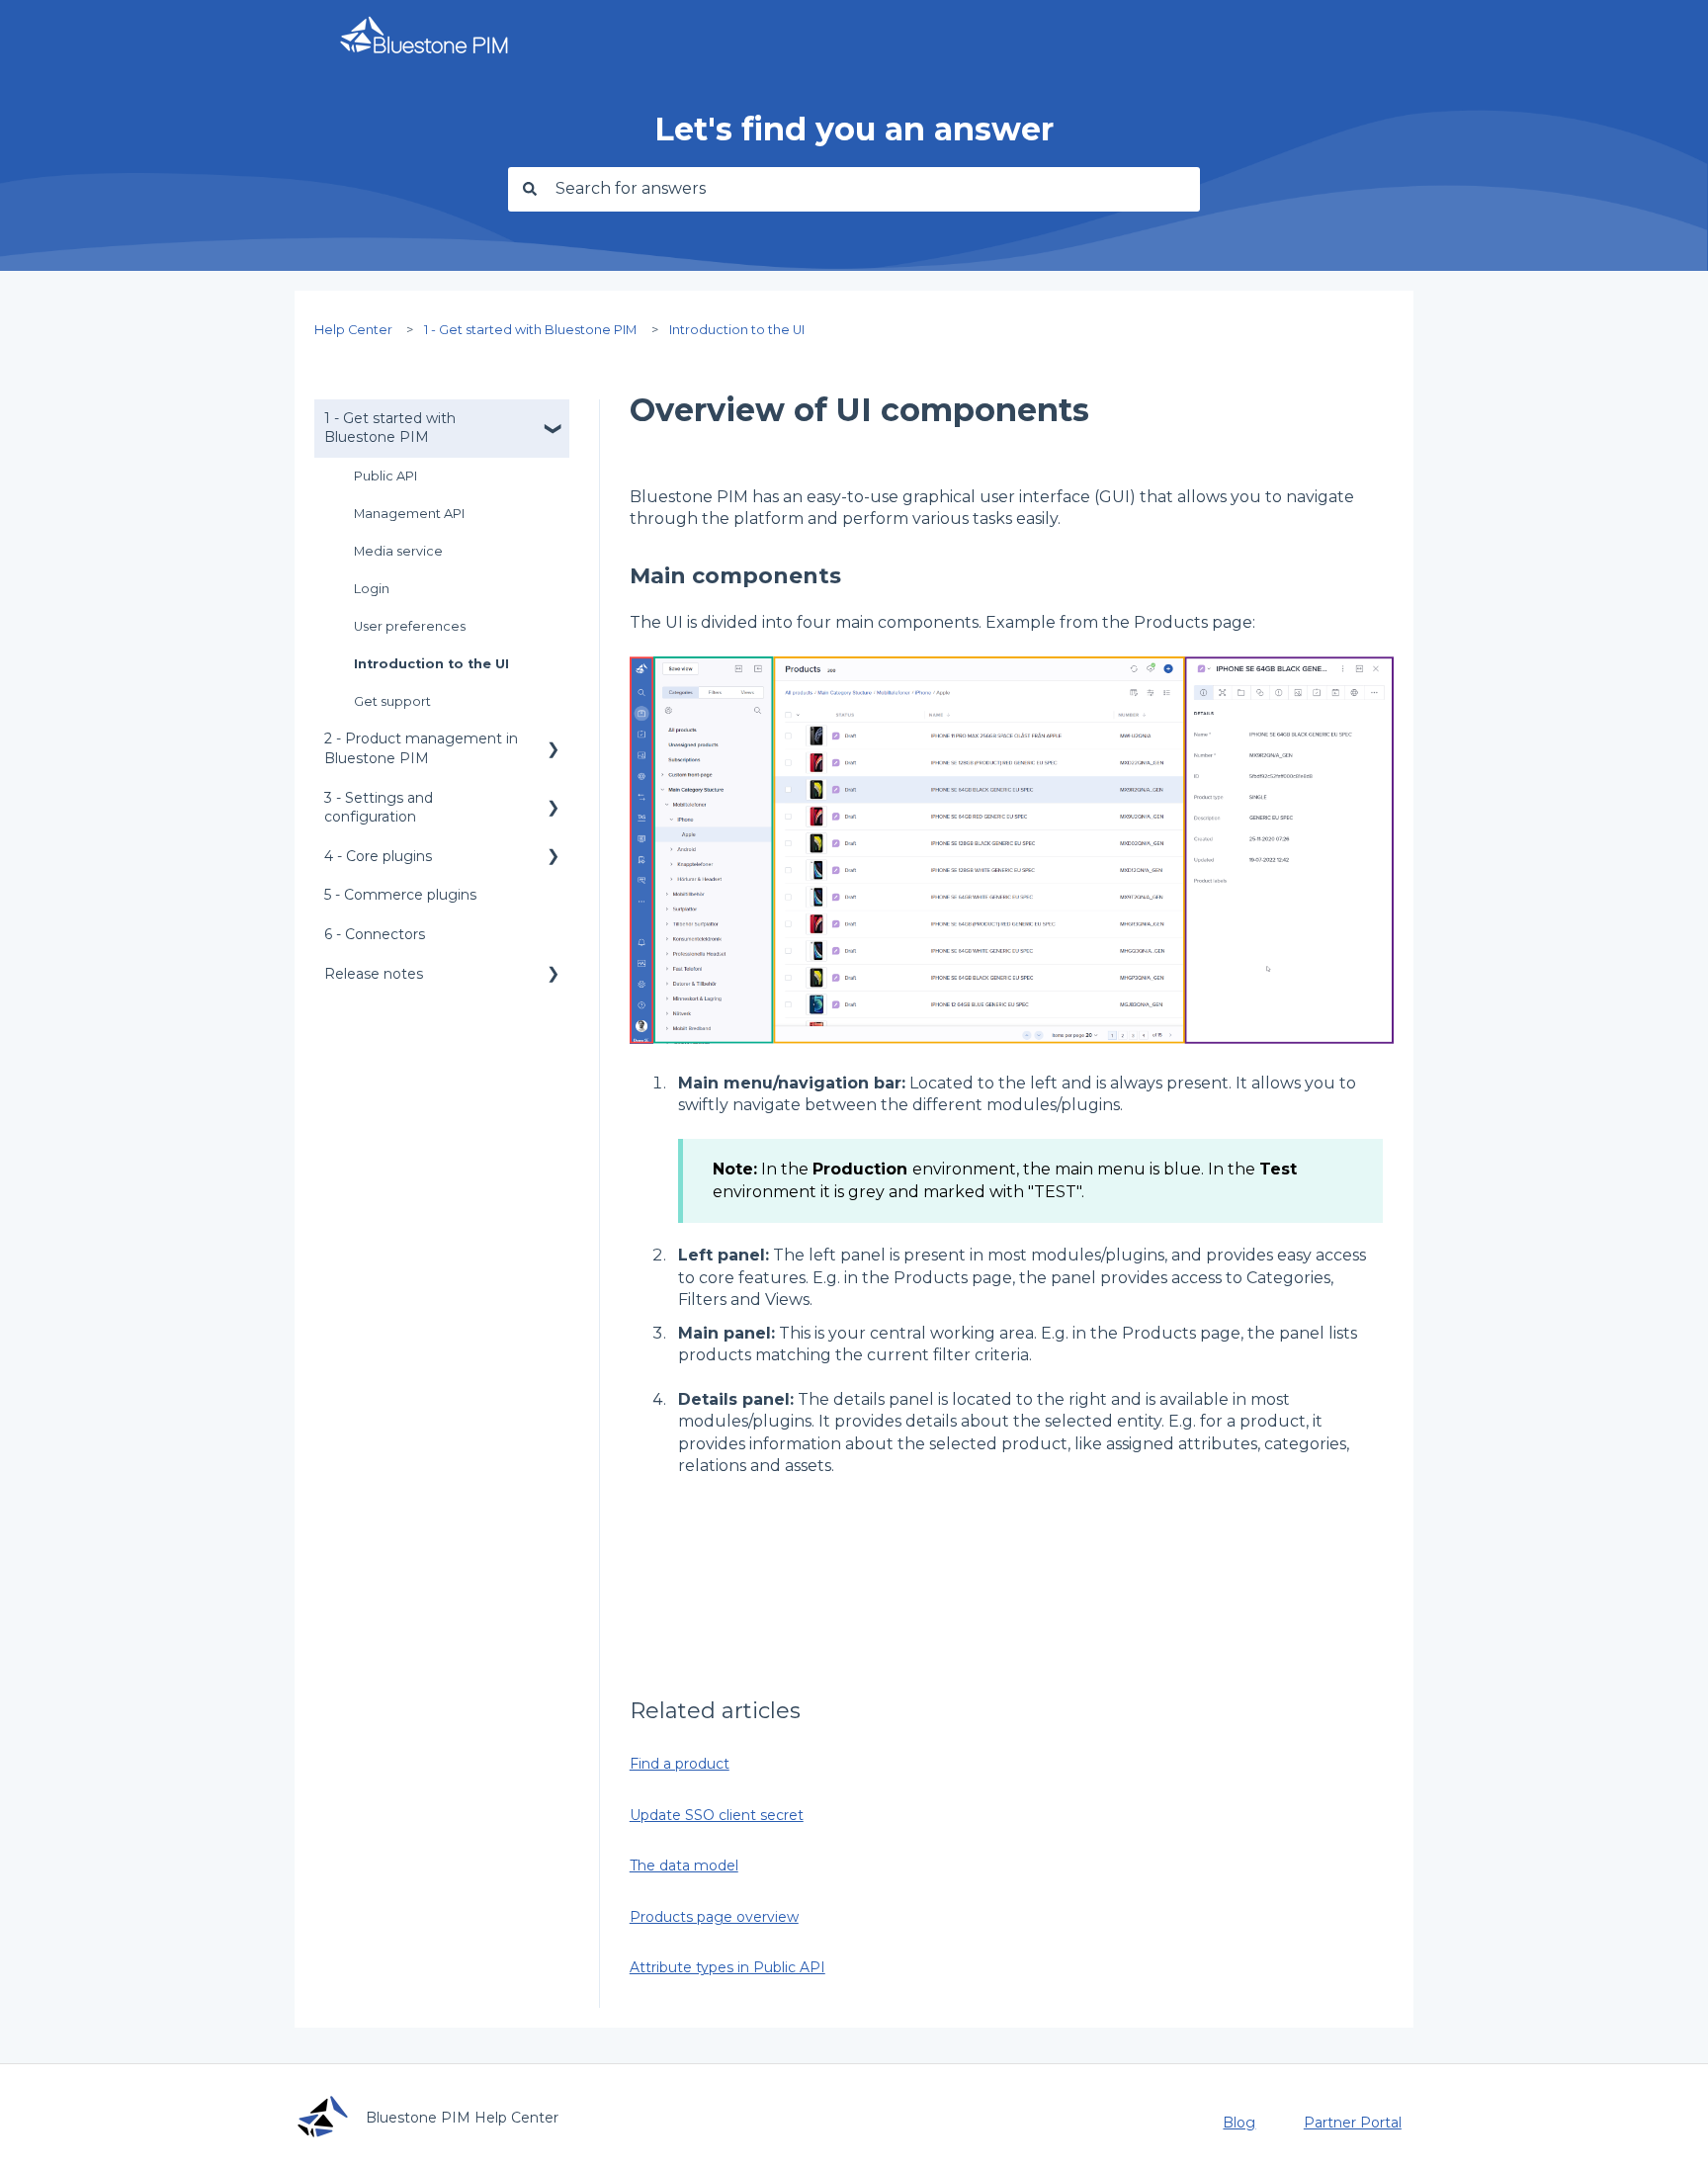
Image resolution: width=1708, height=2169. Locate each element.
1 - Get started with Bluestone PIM (530, 330)
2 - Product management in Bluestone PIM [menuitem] (421, 748)
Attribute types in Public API (727, 1967)
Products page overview (714, 1917)
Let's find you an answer (854, 129)
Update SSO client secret (717, 1815)
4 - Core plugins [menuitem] (378, 856)
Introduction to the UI (737, 330)
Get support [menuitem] (392, 701)
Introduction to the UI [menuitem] (431, 664)
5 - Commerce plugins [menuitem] (400, 895)
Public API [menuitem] (385, 476)
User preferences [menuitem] (410, 626)
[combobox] (873, 189)
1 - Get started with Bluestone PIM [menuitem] (390, 428)
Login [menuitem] (372, 589)
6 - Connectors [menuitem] (375, 934)
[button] (554, 422)
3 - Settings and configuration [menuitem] (379, 808)
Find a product (680, 1764)
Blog (1239, 2123)
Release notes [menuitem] (374, 974)
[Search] (527, 189)
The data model (684, 1865)
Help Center (353, 330)
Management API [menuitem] (409, 514)
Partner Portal (1353, 2123)
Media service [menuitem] (398, 551)
